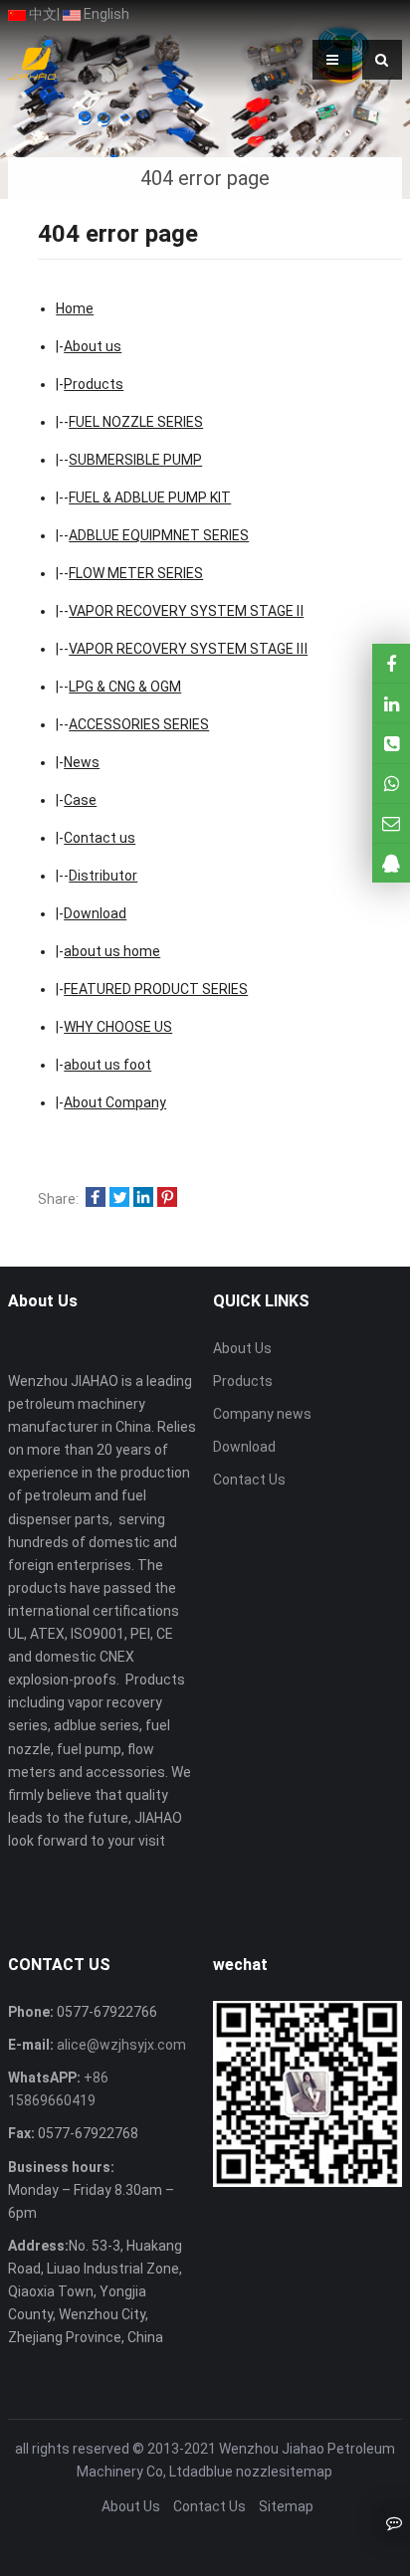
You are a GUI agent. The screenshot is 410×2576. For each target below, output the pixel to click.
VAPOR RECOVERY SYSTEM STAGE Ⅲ (188, 649)
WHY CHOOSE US (118, 1027)
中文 (41, 14)
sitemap (306, 2472)
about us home (112, 951)
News (82, 762)
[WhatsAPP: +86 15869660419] (391, 784)
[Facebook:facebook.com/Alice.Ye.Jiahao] (391, 663)
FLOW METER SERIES (136, 573)
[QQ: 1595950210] (391, 863)
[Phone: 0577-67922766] (391, 743)
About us (93, 346)
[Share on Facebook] (96, 1199)
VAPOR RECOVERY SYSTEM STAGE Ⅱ (186, 611)
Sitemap (286, 2506)
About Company (115, 1102)
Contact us (100, 838)
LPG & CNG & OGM (125, 687)
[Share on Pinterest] (167, 1199)
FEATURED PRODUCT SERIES (156, 989)
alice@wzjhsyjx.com (120, 2045)
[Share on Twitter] (119, 1199)
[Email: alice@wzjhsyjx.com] (391, 823)
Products (94, 384)
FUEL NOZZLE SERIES (136, 422)
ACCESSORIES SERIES (139, 724)
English (105, 14)
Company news (262, 1414)
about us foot (107, 1065)
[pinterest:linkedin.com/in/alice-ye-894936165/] (391, 703)
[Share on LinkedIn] (143, 1199)
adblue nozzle (234, 2472)
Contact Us (249, 1480)
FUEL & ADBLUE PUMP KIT (150, 497)
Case (80, 800)
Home (75, 308)
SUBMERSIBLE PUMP (135, 460)
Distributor (103, 876)
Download (95, 913)
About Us (242, 1348)
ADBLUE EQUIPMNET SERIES (159, 535)
